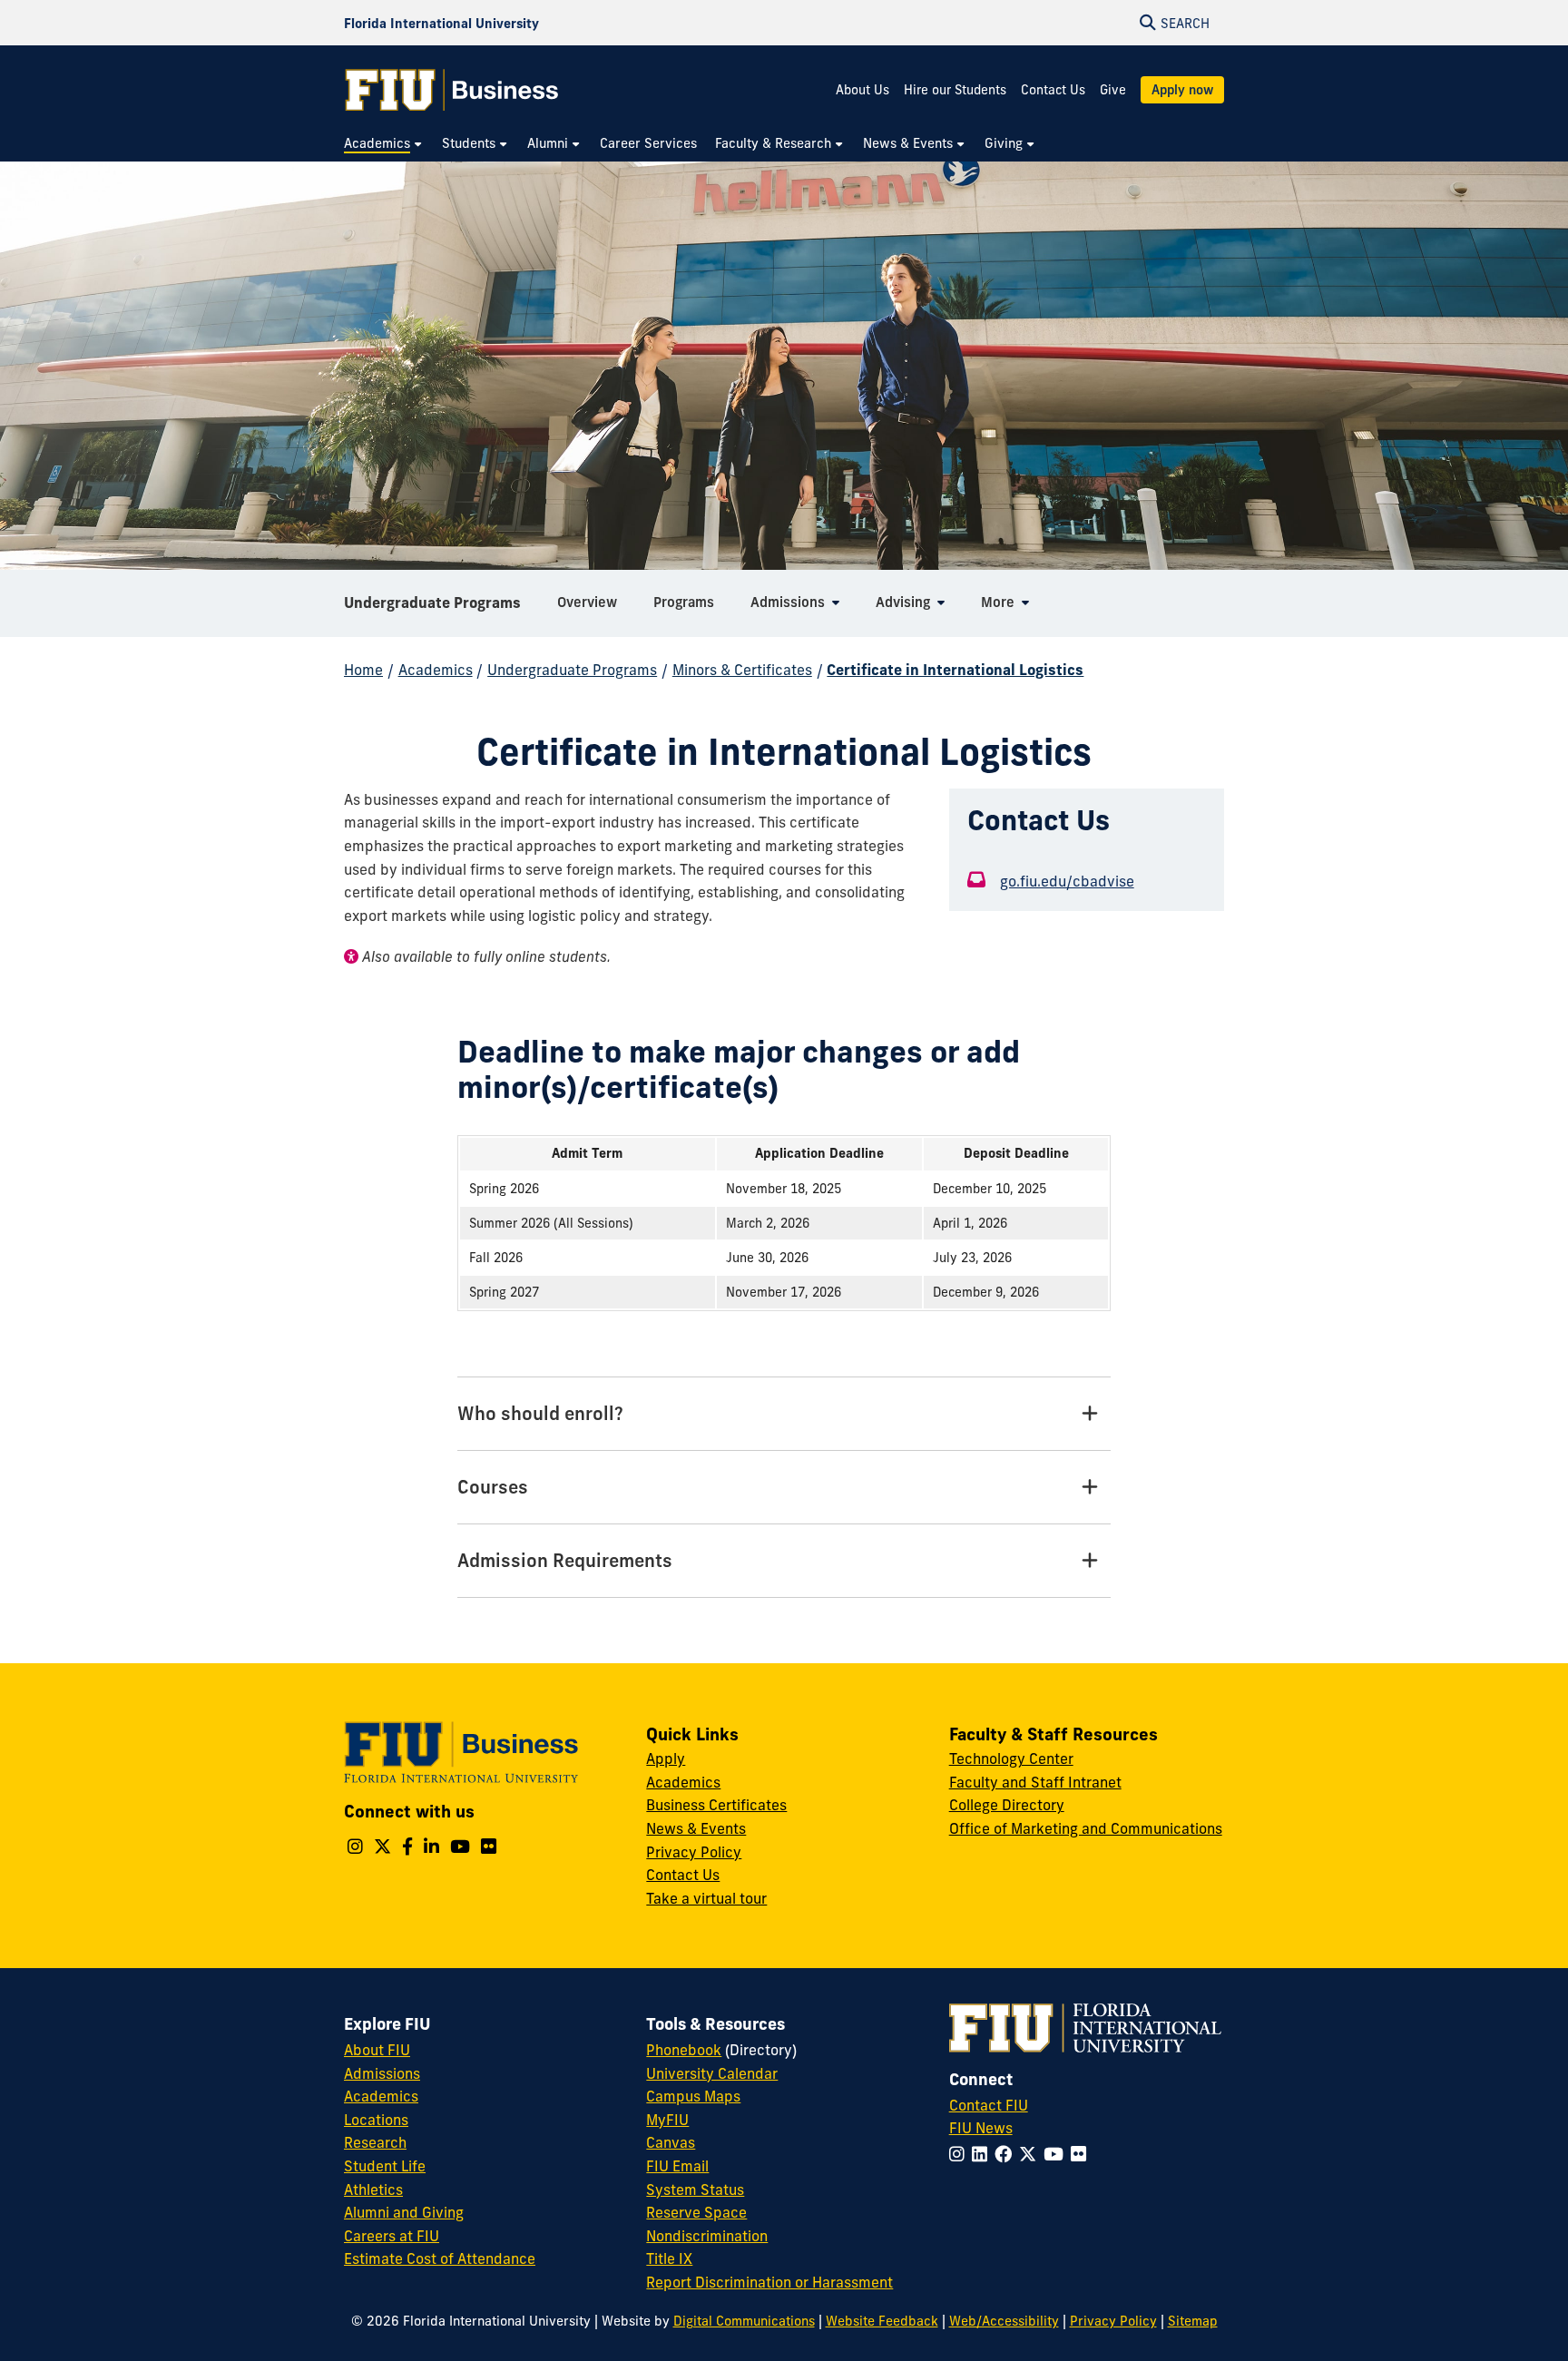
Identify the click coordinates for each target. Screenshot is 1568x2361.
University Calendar (712, 2073)
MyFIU (667, 2120)
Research (375, 2142)
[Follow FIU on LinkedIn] (983, 2154)
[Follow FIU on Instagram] (960, 2154)
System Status (695, 2190)
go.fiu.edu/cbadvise (1067, 881)
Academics (436, 670)
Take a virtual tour (706, 1898)
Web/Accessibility (1004, 2321)
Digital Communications (744, 2321)
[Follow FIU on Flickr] (1082, 2154)
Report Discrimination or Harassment (769, 2282)
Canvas (671, 2142)
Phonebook (684, 2050)
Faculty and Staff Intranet (1035, 1782)
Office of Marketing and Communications (1086, 1828)
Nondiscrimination (707, 2236)
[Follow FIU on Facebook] (1007, 2154)
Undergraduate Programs (432, 602)
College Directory (1007, 1805)
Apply (666, 1759)
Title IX (669, 2258)
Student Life (385, 2166)
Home (363, 670)
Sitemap (1193, 2321)
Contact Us (1053, 90)
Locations (376, 2120)
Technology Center (1011, 1759)
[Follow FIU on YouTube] (1057, 2154)
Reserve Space (696, 2212)
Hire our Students (955, 90)
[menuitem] (384, 144)
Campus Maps (693, 2096)
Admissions (382, 2073)
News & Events (696, 1828)
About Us (862, 90)
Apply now (1182, 90)
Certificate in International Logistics (955, 670)
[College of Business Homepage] (452, 90)
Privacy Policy (694, 1852)
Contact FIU (989, 2105)
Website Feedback (882, 2321)
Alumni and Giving (404, 2212)
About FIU (377, 2050)
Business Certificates (716, 1805)
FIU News (981, 2128)
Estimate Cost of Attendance (440, 2258)
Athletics (373, 2190)
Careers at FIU (392, 2236)
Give (1113, 90)
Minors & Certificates (742, 670)
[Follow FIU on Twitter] (1031, 2154)
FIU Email (677, 2166)
